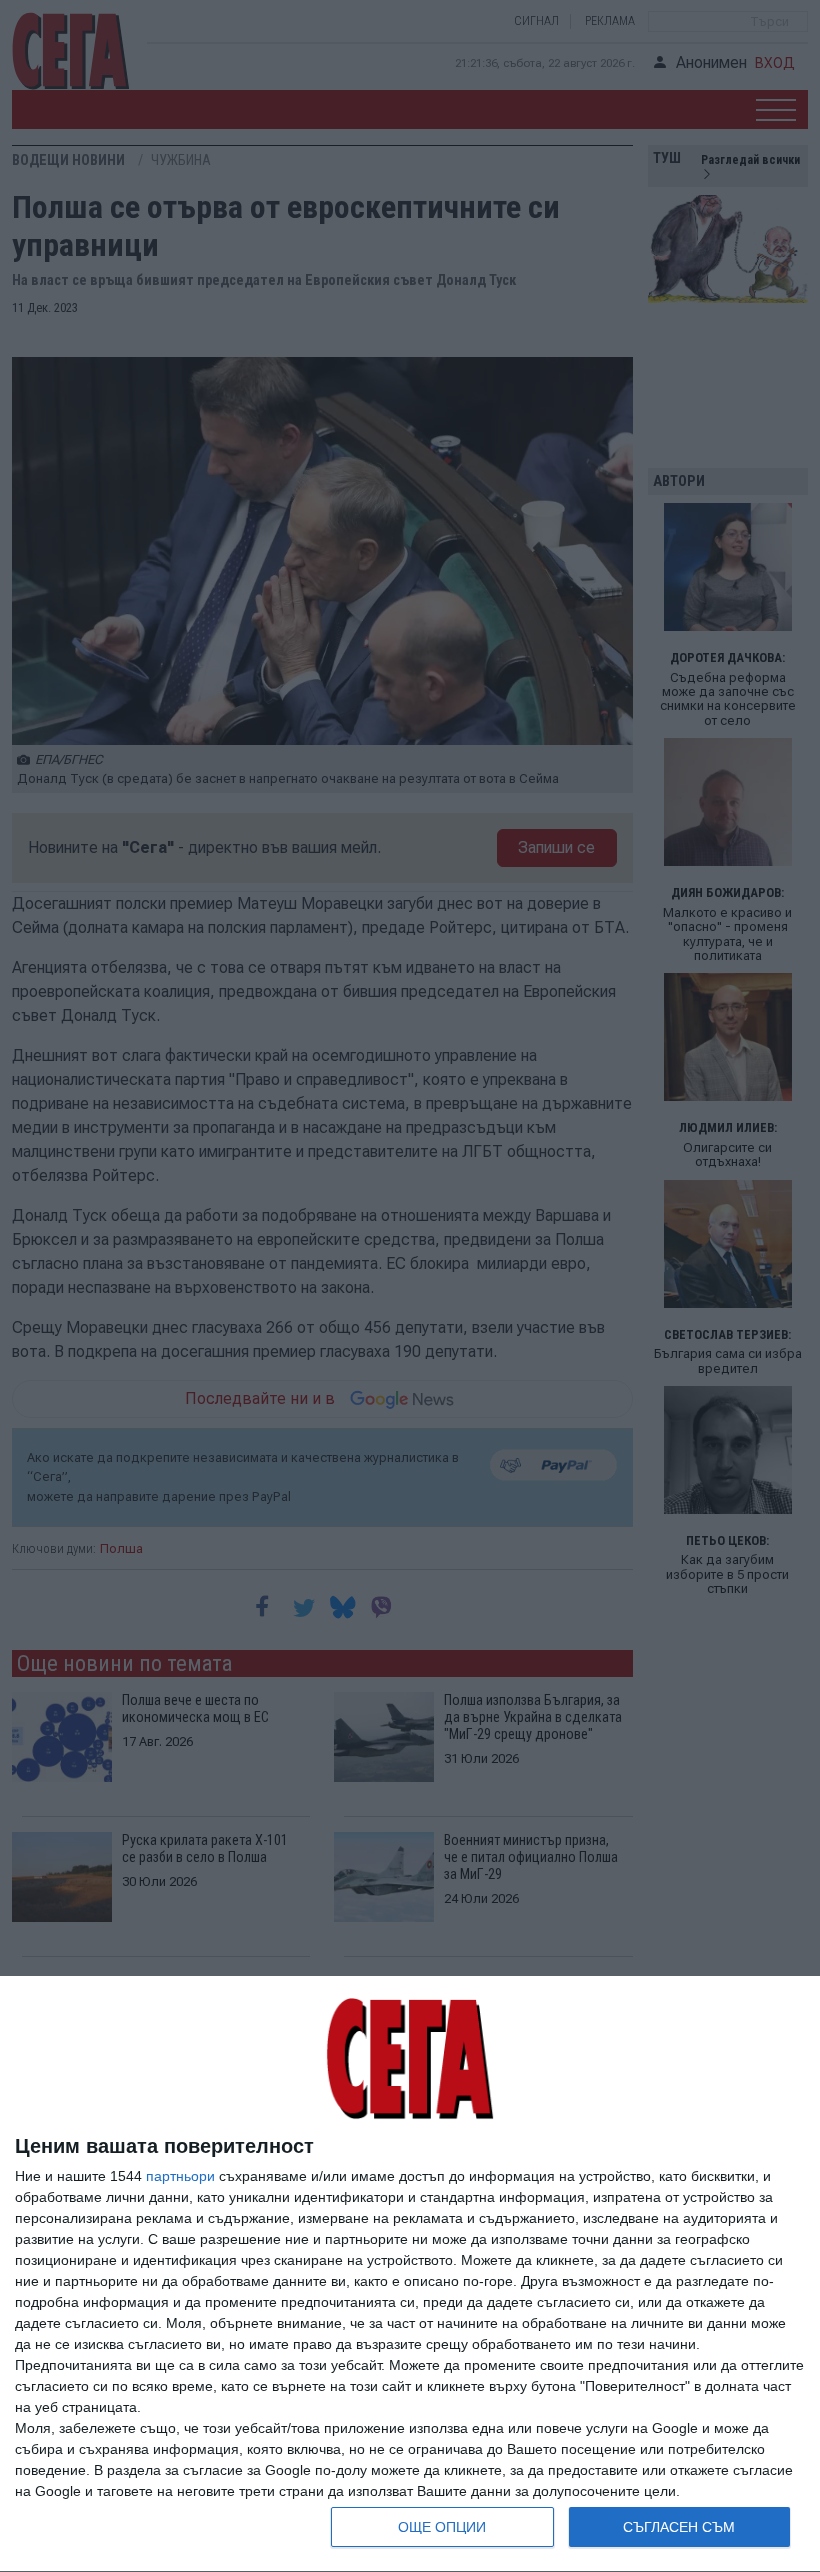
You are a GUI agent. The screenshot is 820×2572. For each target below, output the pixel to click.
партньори (180, 2176)
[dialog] (410, 2274)
